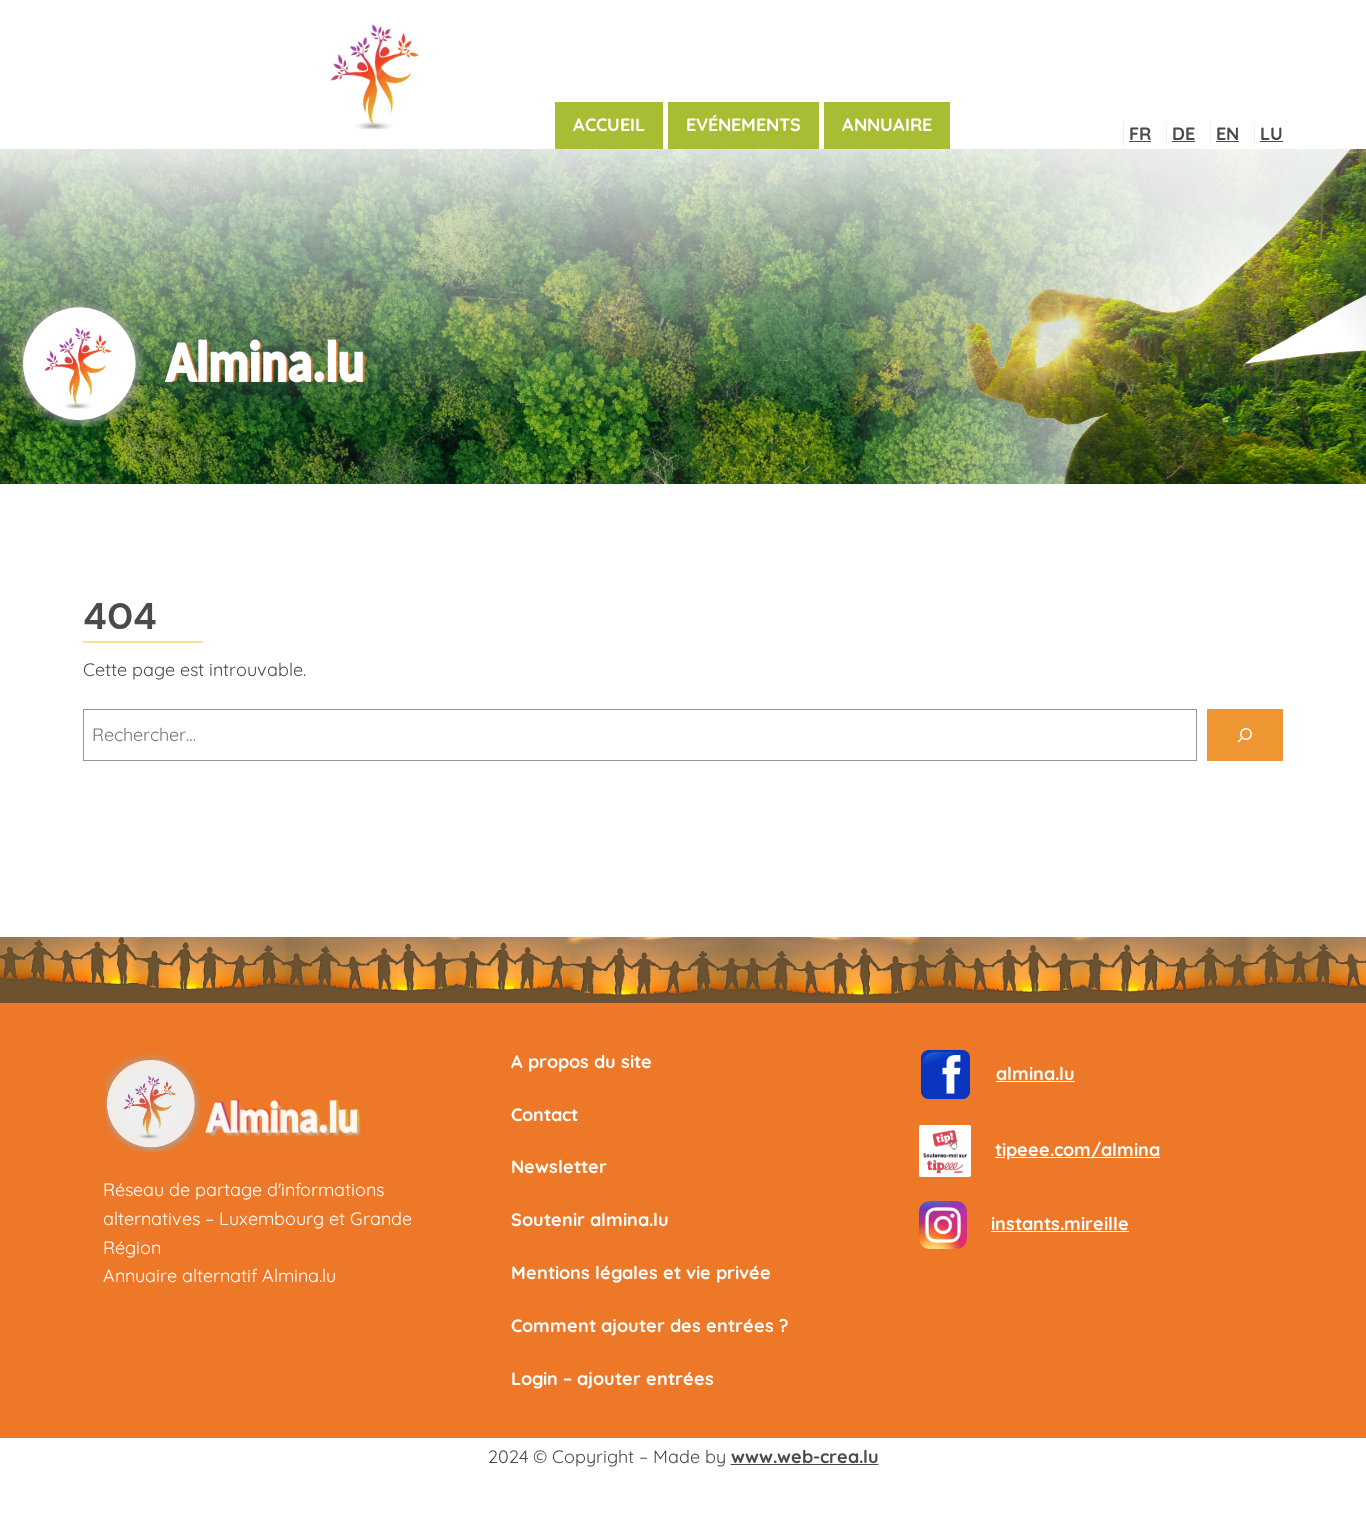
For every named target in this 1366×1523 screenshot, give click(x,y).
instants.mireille (1060, 1223)
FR (1140, 133)
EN (1227, 133)
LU (1271, 133)
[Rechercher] (1245, 735)
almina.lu (1035, 1073)
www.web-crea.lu (805, 1456)
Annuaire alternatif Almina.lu (219, 1275)
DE (1183, 133)
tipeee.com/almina (1077, 1149)
